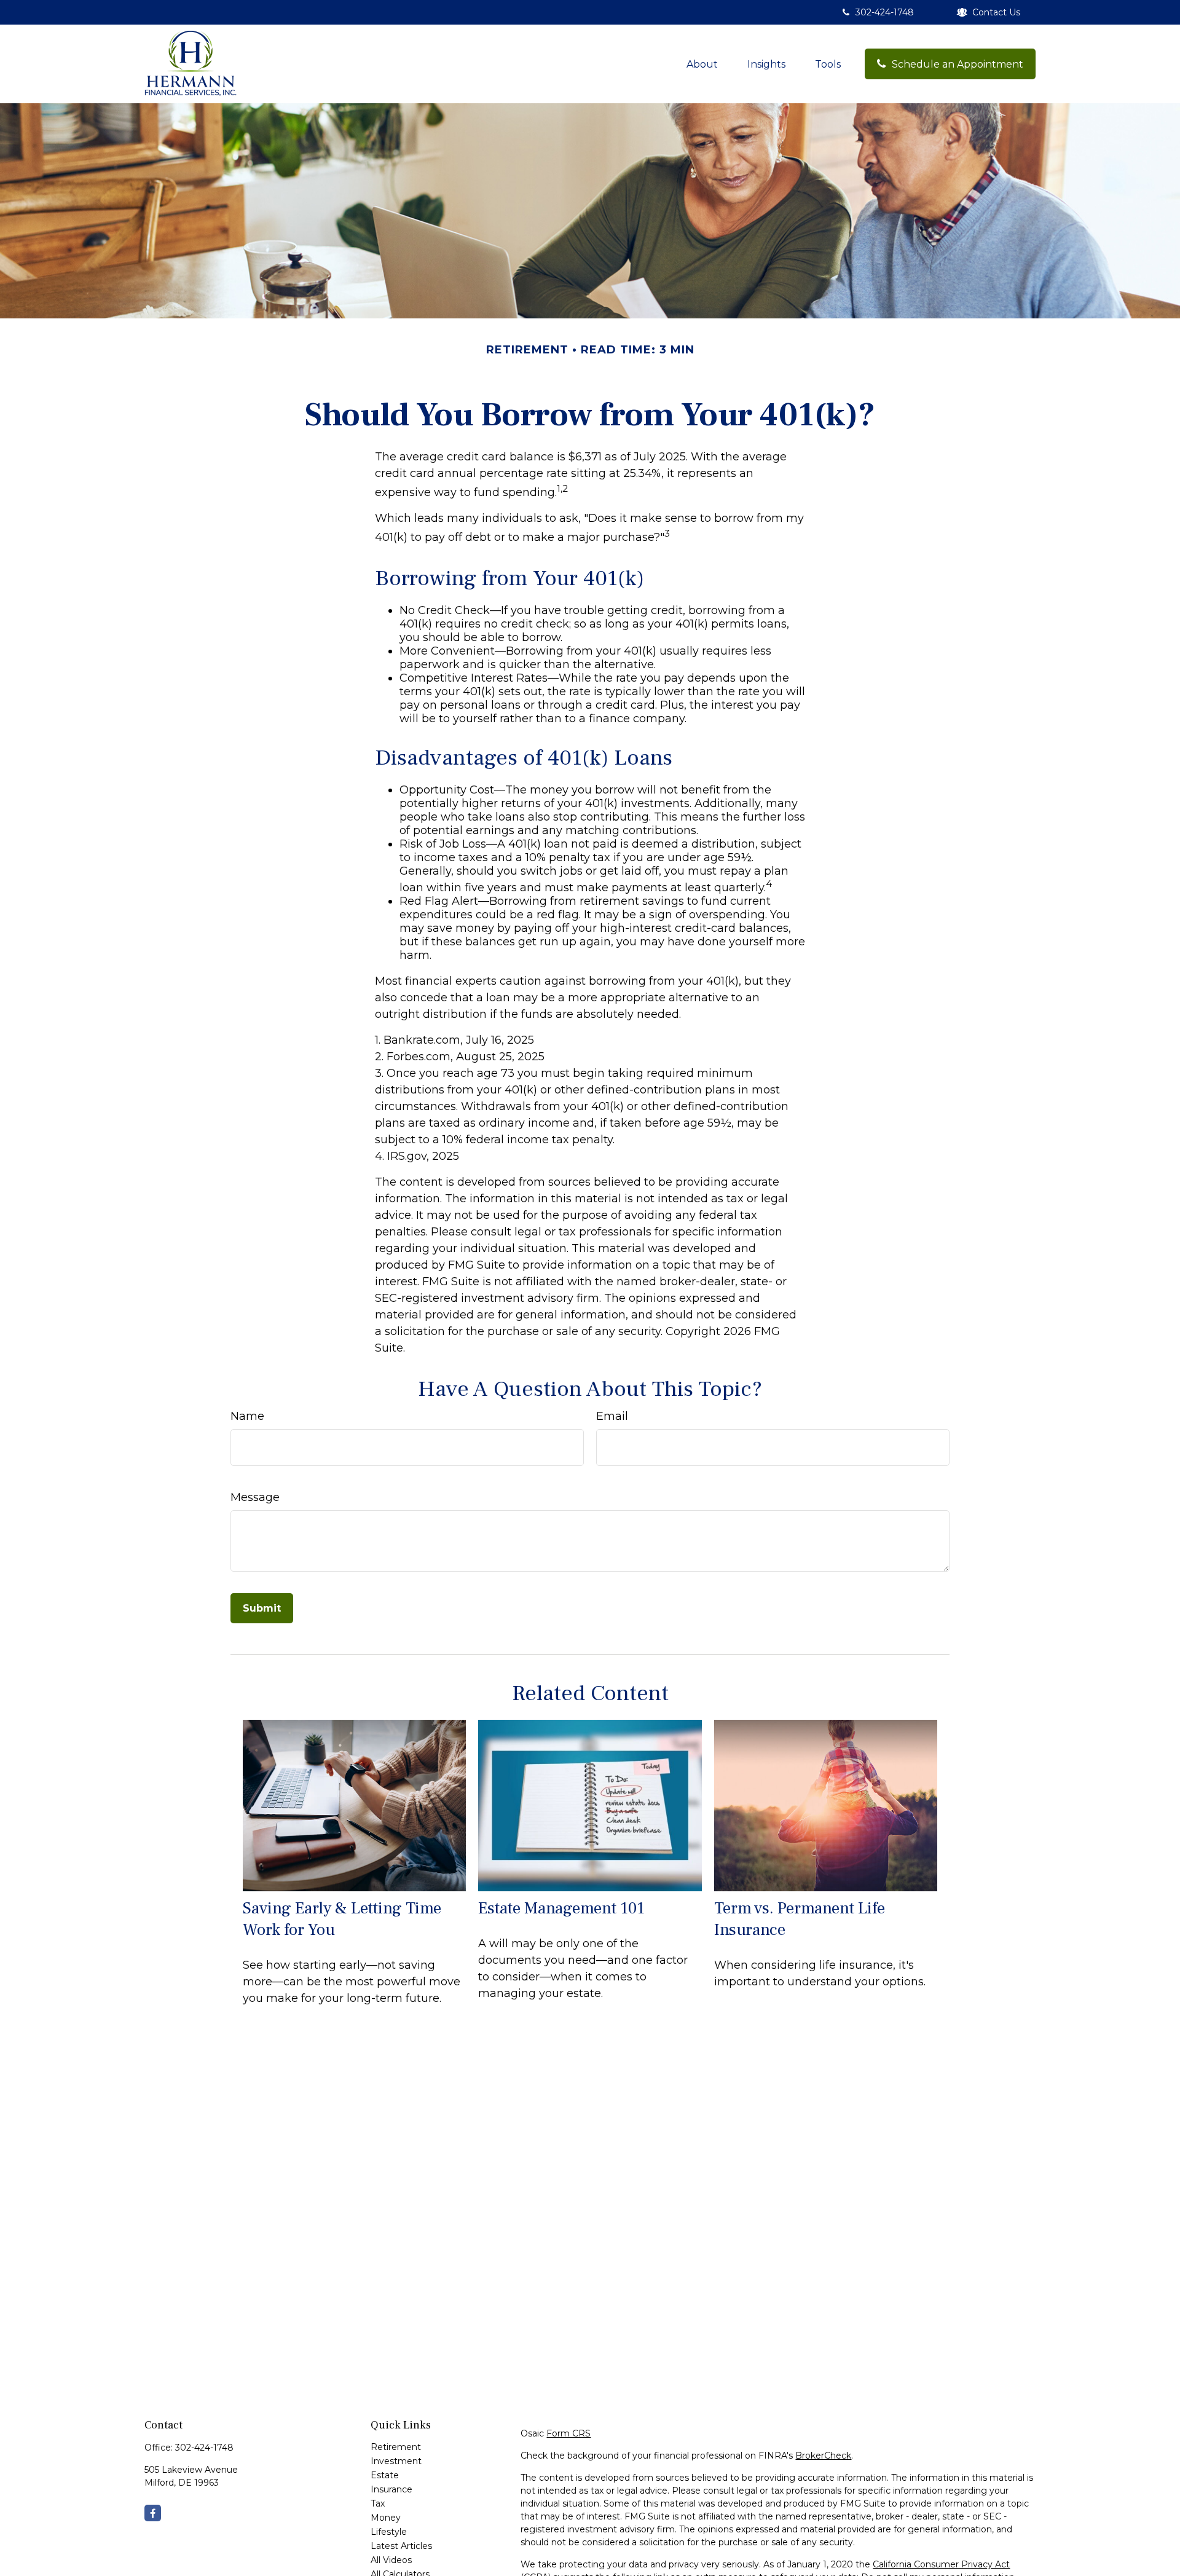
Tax (378, 2503)
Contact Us (996, 12)
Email (612, 1416)
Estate (385, 2475)
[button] (702, 64)
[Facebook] (153, 2513)
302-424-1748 (885, 12)
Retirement (396, 2447)
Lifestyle (389, 2532)
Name (247, 1416)
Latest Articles (401, 2546)
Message (255, 1497)
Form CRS (568, 2433)
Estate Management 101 (561, 1908)
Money (386, 2518)
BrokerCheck (823, 2456)
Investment (396, 2461)
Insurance (391, 2489)
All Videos (391, 2560)
